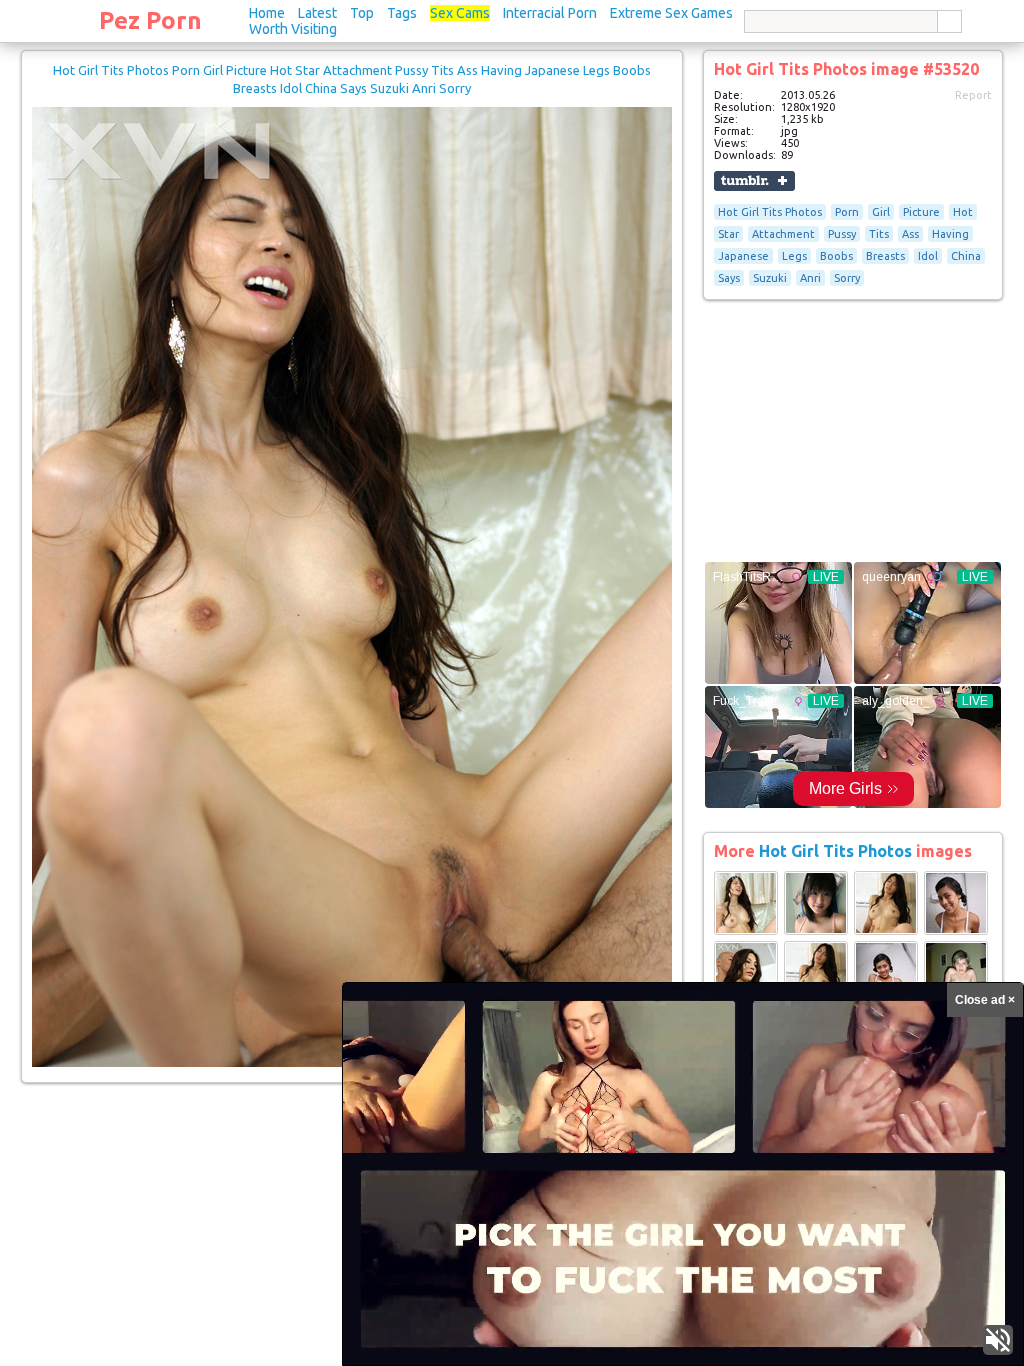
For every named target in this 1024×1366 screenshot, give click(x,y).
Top (362, 13)
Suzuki (770, 278)
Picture (921, 212)
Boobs (836, 256)
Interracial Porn (550, 13)
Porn (847, 212)
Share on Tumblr (754, 181)
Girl (881, 212)
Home (267, 13)
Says (729, 278)
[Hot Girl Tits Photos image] (746, 931)
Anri (810, 278)
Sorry (847, 278)
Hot (963, 212)
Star (728, 234)
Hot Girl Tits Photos (770, 212)
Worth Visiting (293, 29)
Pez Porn (150, 20)
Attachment (783, 234)
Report (973, 95)
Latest (317, 13)
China (966, 256)
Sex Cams (460, 13)
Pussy (842, 234)
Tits (879, 234)
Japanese (743, 256)
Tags (402, 13)
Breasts (885, 256)
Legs (794, 256)
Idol (928, 256)
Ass (910, 234)
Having (950, 234)
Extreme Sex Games (671, 13)
